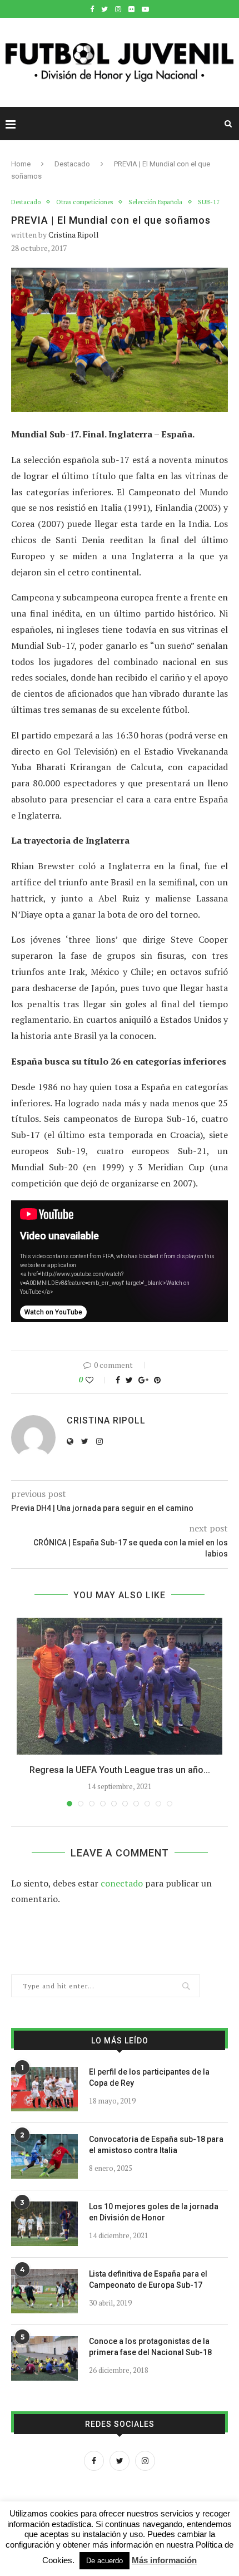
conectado (122, 1883)
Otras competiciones (84, 202)
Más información (164, 2560)
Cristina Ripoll (74, 235)
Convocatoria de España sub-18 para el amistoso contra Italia (156, 2145)
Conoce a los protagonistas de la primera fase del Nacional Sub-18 (150, 2347)
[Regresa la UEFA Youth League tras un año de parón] (120, 1686)
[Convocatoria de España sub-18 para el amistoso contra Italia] (44, 2156)
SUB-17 (209, 202)
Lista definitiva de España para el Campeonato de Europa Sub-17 (148, 2279)
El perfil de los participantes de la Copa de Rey (149, 2077)
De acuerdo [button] (104, 2561)
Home (21, 164)
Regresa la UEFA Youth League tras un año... (120, 1770)
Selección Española (155, 202)
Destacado (72, 164)
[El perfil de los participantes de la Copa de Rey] (44, 2089)
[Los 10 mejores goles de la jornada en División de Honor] (44, 2224)
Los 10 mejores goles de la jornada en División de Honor (154, 2212)
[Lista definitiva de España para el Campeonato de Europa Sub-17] (44, 2291)
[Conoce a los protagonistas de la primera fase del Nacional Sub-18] (44, 2358)
